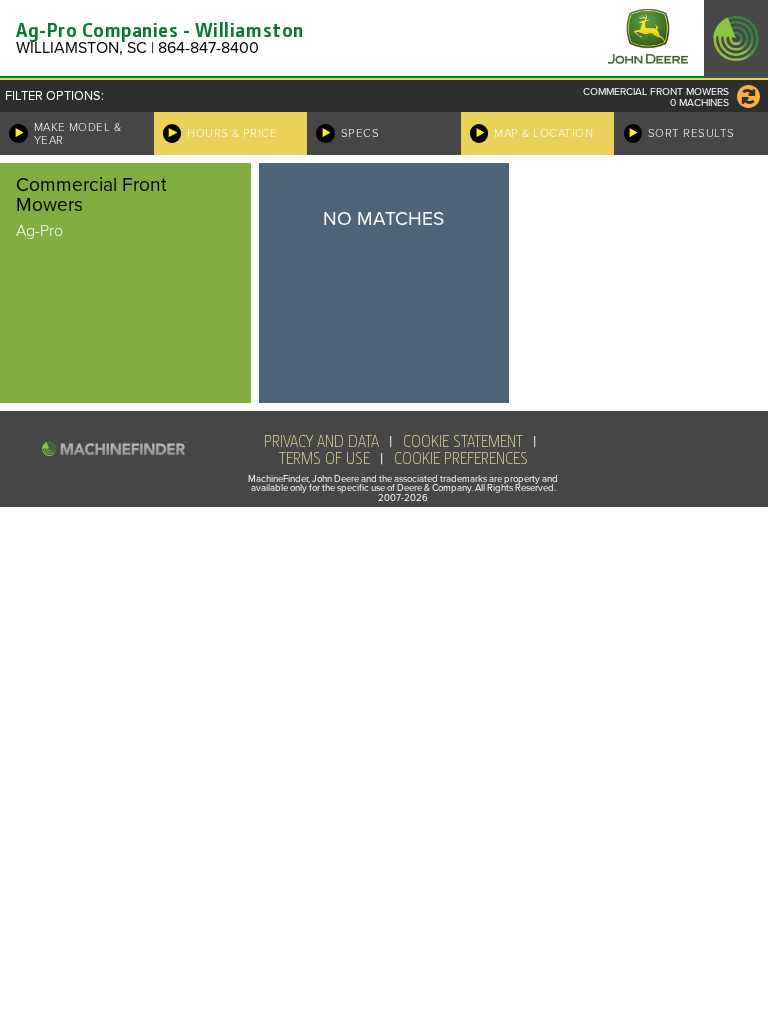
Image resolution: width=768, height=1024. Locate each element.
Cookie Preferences (461, 459)
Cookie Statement (463, 442)
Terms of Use (324, 459)
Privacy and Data (321, 442)
